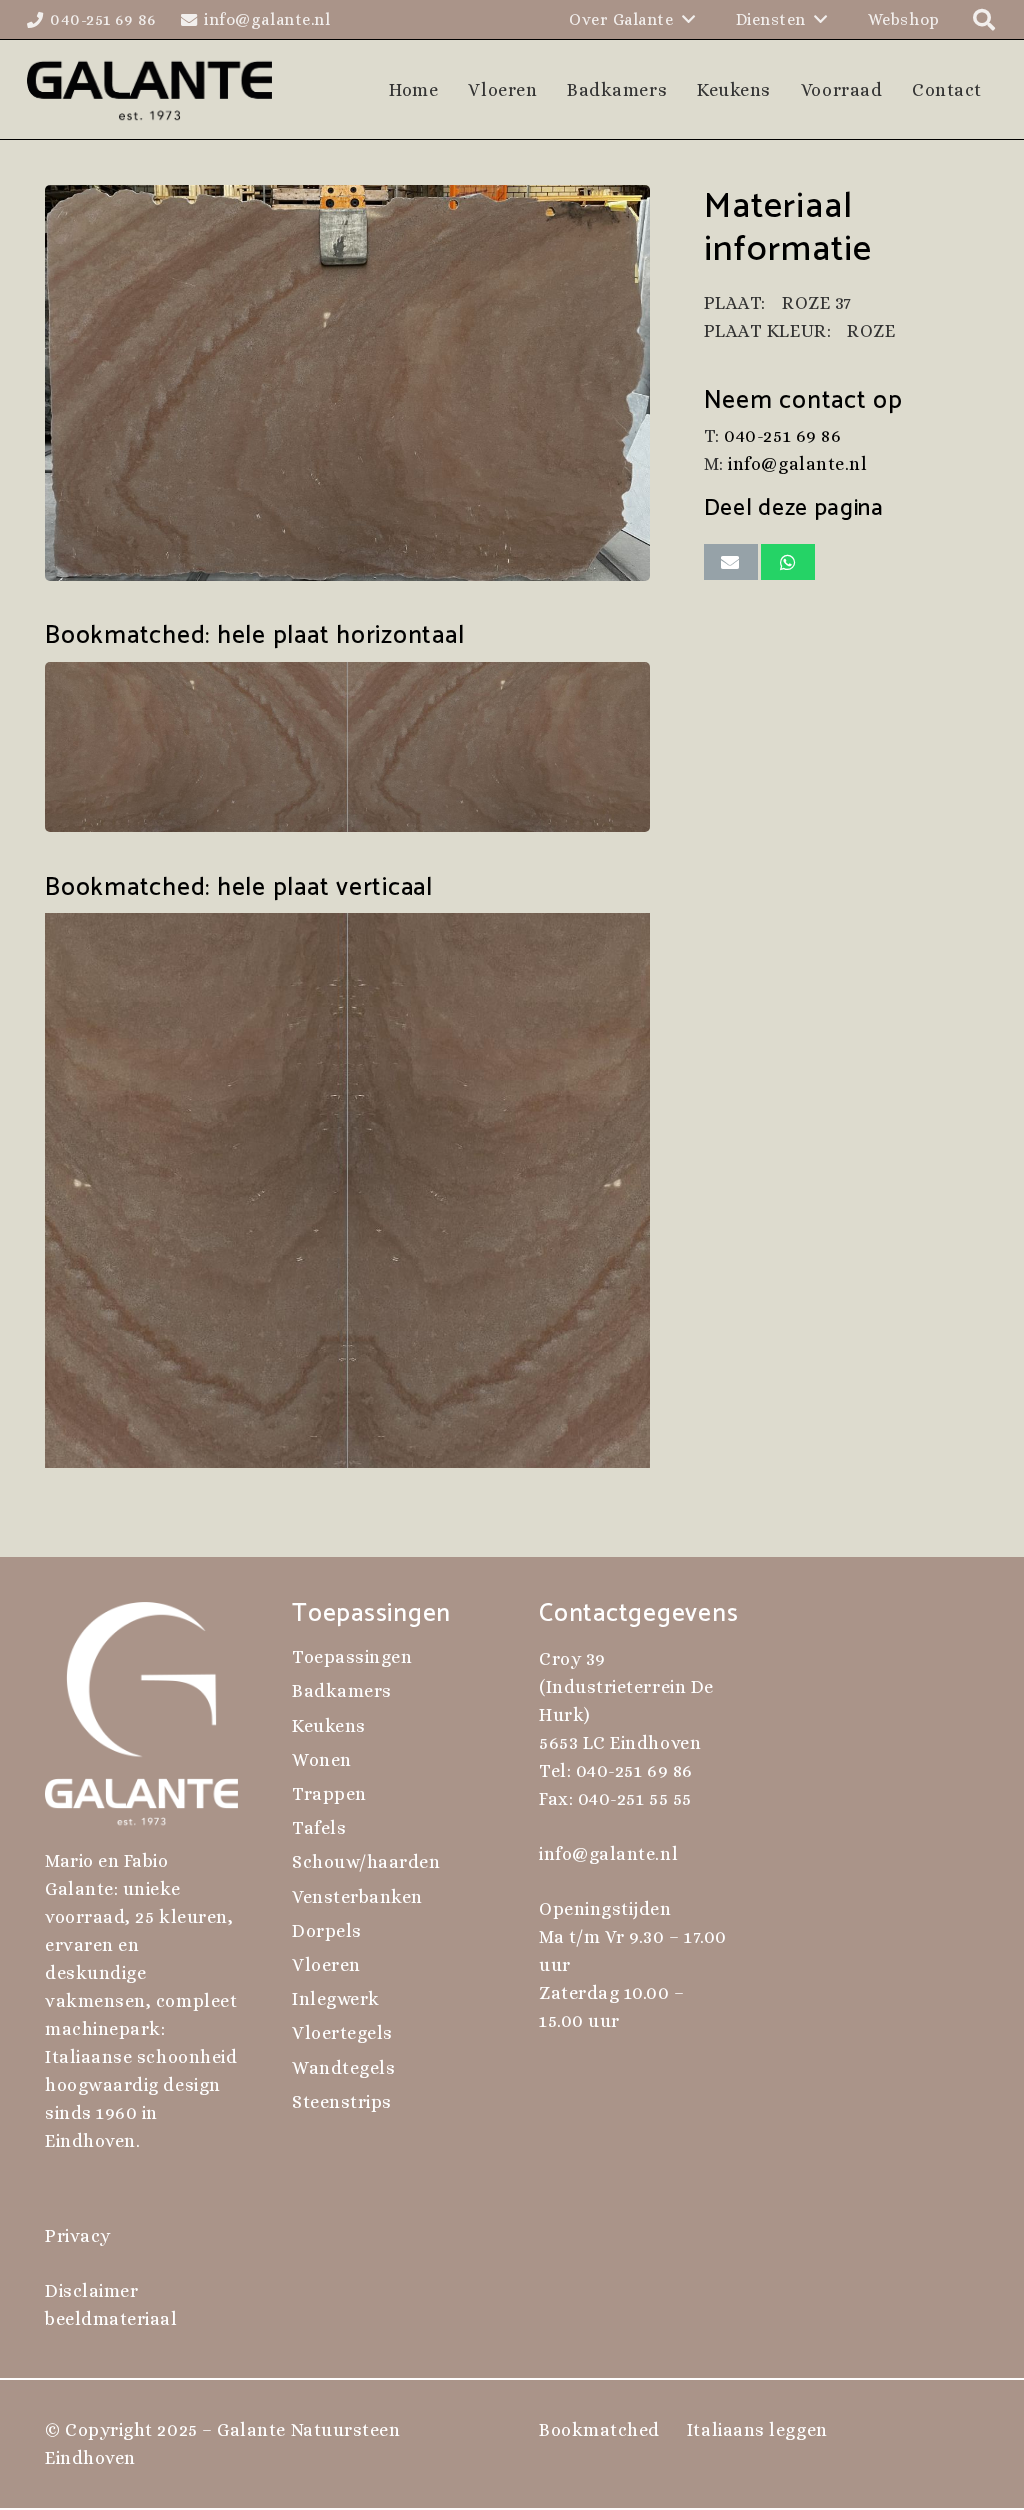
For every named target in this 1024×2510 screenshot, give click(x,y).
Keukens (329, 1726)
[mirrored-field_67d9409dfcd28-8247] (347, 747)
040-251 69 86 (782, 436)
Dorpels (327, 1931)
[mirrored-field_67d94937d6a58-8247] (347, 1190)
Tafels (319, 1828)
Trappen (329, 1794)
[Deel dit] (788, 562)
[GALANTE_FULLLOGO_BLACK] (149, 90)
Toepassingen (352, 1657)
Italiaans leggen (757, 2430)
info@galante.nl (797, 464)
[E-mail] (731, 562)
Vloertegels (342, 2033)
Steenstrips (342, 2102)
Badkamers (342, 1691)
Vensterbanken (357, 1897)
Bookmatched (599, 2430)
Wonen (322, 1760)
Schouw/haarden (366, 1862)
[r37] (347, 383)
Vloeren (326, 1965)
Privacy (78, 2236)
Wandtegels (343, 2068)
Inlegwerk (336, 1999)
